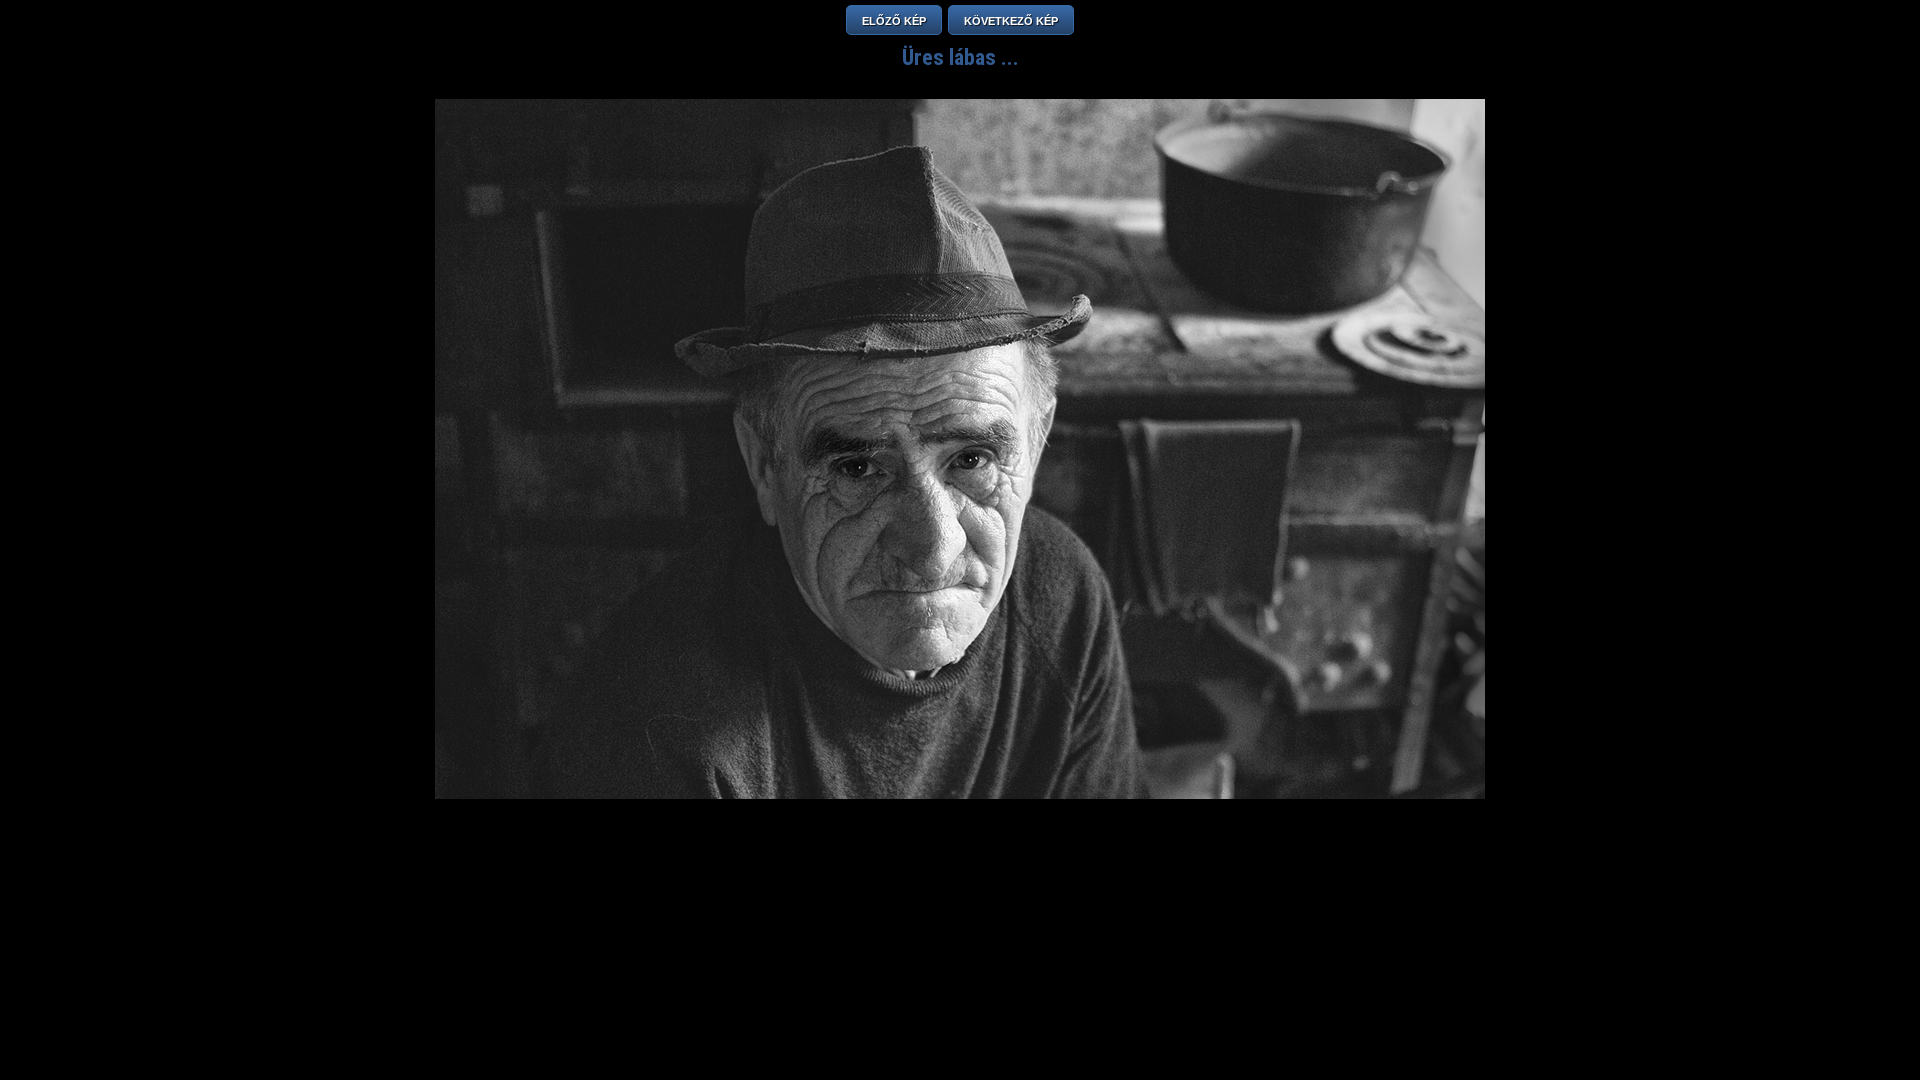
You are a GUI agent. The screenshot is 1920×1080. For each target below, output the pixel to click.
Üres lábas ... (960, 57)
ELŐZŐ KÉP (894, 21)
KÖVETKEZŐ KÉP (1011, 21)
